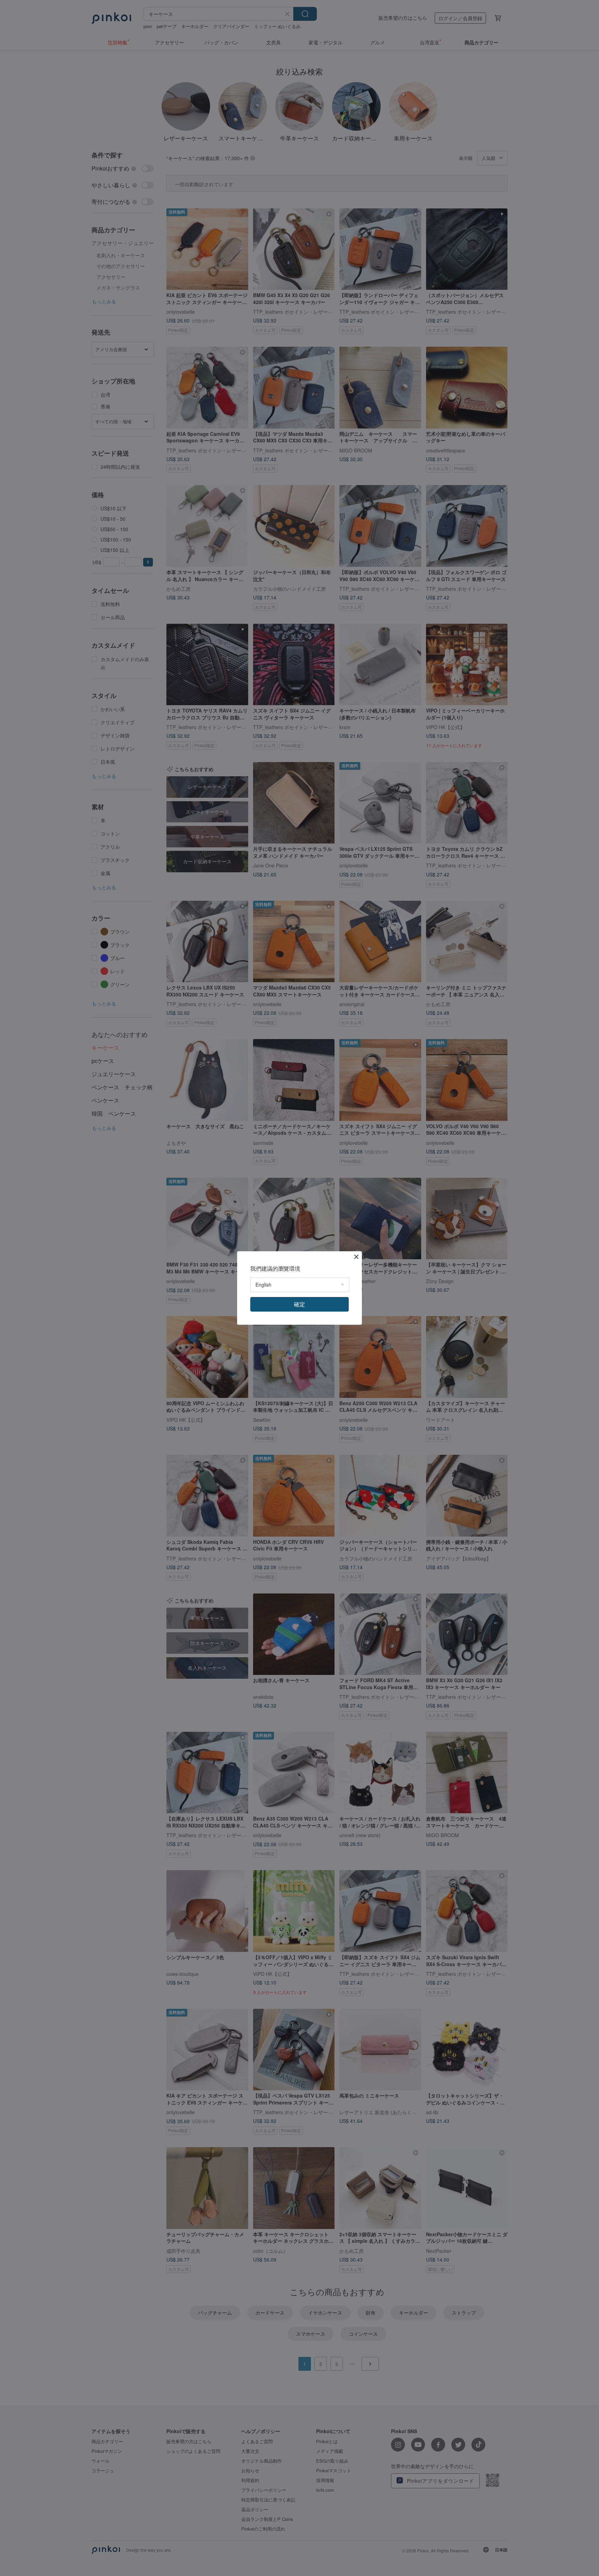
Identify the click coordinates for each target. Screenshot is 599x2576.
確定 (299, 1304)
